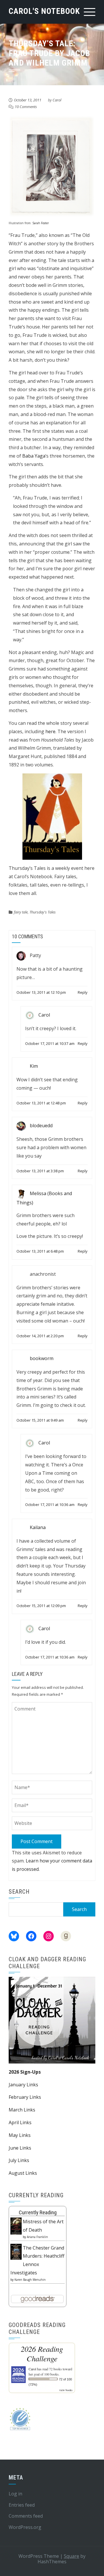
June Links (20, 2148)
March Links (22, 2110)
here (50, 731)
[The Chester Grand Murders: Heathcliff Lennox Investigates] (16, 2251)
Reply (83, 992)
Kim (34, 1066)
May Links (20, 2135)
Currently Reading (38, 2212)
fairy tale (21, 912)
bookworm (42, 1358)
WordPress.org (25, 2527)
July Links (19, 2160)
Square (71, 2556)
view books (66, 2390)
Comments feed (26, 2516)
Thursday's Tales (43, 912)
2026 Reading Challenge (42, 2354)
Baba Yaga (34, 456)
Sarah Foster (41, 223)
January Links (23, 2085)
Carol (57, 100)
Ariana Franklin (37, 2237)
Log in (15, 2494)
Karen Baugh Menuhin (30, 2280)
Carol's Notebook (44, 11)
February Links (25, 2097)
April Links (20, 2122)
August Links (23, 2173)
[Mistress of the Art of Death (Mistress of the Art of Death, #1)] (16, 2226)
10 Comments (26, 107)
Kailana (38, 1527)
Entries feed (22, 2505)
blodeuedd (41, 1126)
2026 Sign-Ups (25, 2072)
